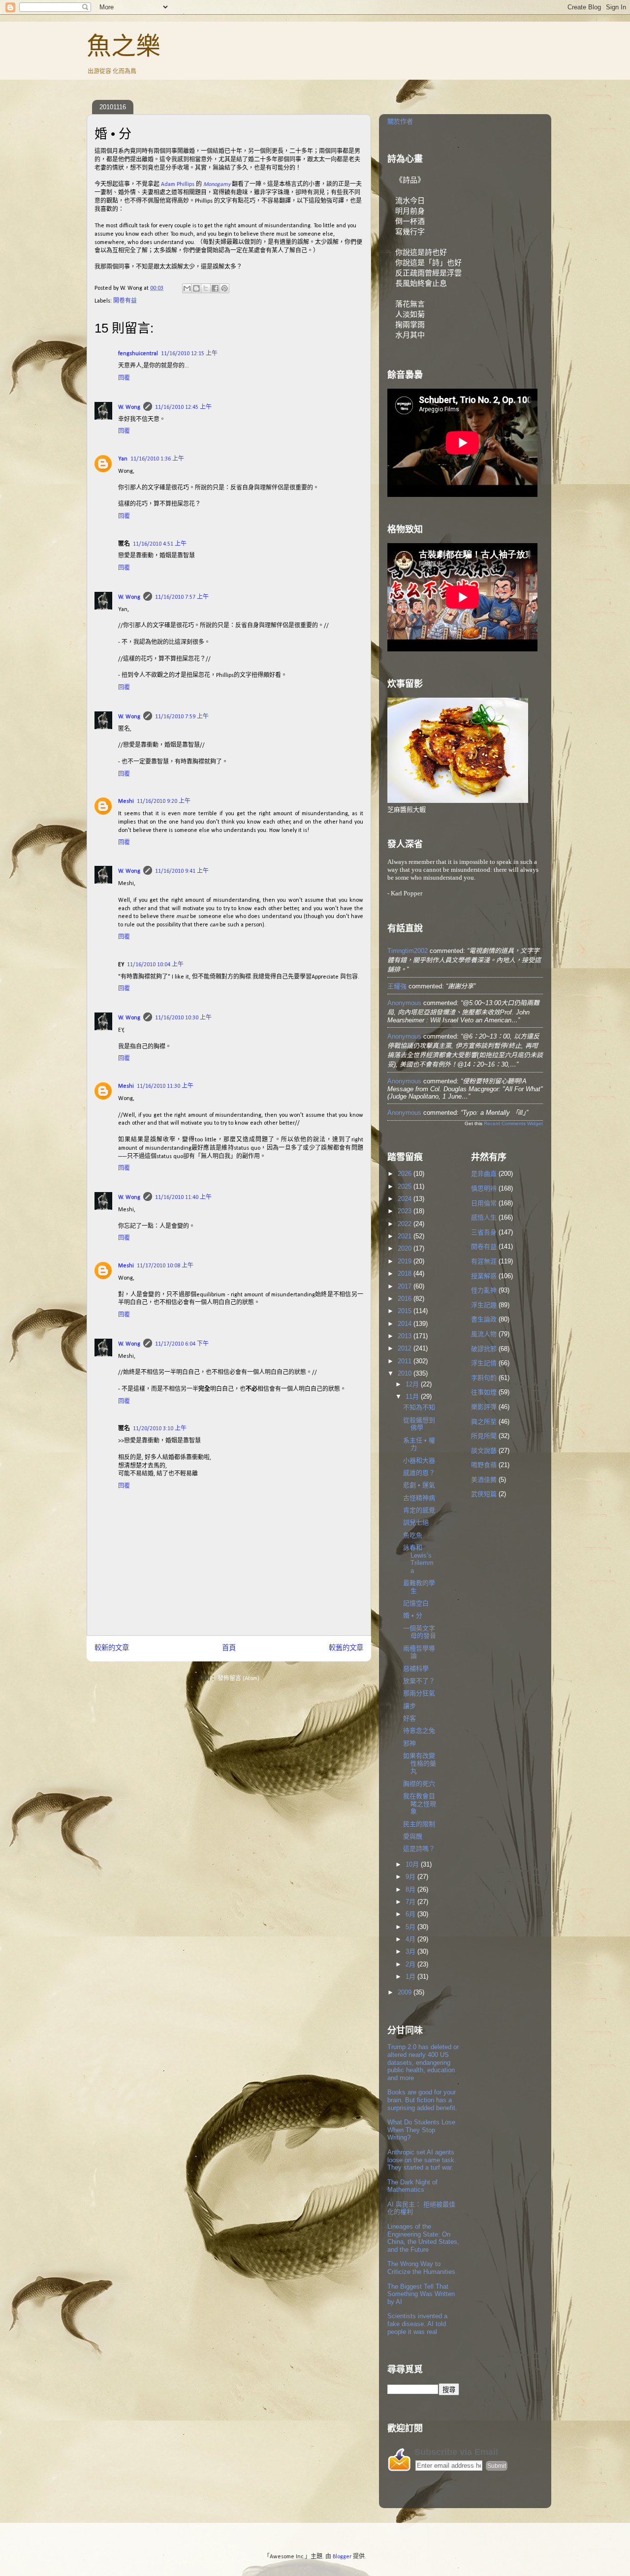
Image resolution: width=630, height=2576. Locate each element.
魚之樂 (124, 46)
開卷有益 (125, 301)
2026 (406, 1174)
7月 (411, 1902)
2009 (406, 1992)
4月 (411, 1939)
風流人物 (484, 1334)
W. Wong (129, 407)
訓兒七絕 (416, 1522)
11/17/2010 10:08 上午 (165, 1266)
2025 (406, 1186)
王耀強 (397, 986)
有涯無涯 (484, 1261)
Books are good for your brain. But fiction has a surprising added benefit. (422, 2100)
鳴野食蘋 (484, 1465)
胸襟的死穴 (419, 1784)
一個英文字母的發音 (420, 1632)
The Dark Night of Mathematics (412, 2186)
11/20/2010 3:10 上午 (160, 1429)
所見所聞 (484, 1436)
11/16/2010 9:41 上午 (182, 871)
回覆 (124, 378)
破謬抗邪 (484, 1349)
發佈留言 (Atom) (238, 1679)
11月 (413, 1396)
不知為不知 (419, 1407)
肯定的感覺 (419, 1510)
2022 (406, 1224)
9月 (411, 1877)
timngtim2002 (408, 951)
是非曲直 (484, 1174)
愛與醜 (413, 1836)
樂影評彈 (484, 1407)
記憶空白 (416, 1603)
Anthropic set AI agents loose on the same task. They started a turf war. (422, 2160)
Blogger (342, 2557)
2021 (406, 1236)
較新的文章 (112, 1648)
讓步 (409, 1706)
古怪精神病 (419, 1498)
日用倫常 (484, 1203)
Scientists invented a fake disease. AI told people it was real (417, 2324)
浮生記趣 (484, 1305)
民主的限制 (419, 1824)
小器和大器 (419, 1460)
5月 (411, 1927)
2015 (406, 1311)
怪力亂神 (484, 1290)
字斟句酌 (484, 1378)
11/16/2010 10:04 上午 (155, 965)
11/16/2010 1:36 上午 (157, 459)
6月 (411, 1914)
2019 (406, 1261)
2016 (406, 1299)
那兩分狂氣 (419, 1693)
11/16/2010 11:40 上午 (183, 1197)
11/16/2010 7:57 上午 (182, 597)
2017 (406, 1286)
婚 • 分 (413, 1615)
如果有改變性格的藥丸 (420, 1763)
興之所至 (484, 1422)
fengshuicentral (138, 354)
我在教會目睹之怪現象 (420, 1804)
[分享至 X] (206, 288)
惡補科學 (416, 1669)
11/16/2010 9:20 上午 (164, 801)
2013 (406, 1336)
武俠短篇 (484, 1494)
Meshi (126, 801)
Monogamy (217, 184)
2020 (406, 1248)
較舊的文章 (346, 1648)
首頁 (229, 1648)
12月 (413, 1384)
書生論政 (484, 1319)
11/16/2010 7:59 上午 (182, 717)
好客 (409, 1718)
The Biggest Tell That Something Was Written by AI (421, 2294)
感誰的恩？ (419, 1473)
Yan (123, 459)
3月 (411, 1951)
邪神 (409, 1743)
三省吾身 (484, 1232)
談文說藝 (484, 1451)
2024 (406, 1199)
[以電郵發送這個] (187, 288)
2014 (406, 1324)
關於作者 (400, 121)
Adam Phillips (178, 184)
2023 (406, 1211)
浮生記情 (484, 1363)
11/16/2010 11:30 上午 (165, 1086)
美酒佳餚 (484, 1480)
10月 (413, 1864)
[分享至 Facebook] (215, 288)
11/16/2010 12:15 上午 (189, 354)
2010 (406, 1373)
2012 (406, 1348)
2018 (406, 1273)
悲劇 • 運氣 (419, 1485)
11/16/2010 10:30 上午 (183, 1018)
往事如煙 (484, 1392)
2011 (406, 1361)
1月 (411, 1977)
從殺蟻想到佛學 (419, 1424)
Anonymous (404, 1003)
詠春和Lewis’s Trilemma (418, 1559)
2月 (411, 1964)
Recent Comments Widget (513, 1123)
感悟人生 (484, 1217)
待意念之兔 (419, 1731)
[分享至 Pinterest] (224, 288)
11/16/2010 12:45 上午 (183, 407)
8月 (411, 1889)
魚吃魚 (413, 1535)
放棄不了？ (419, 1681)
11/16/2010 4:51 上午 (160, 544)
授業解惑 (484, 1276)
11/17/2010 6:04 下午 (182, 1344)
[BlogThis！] (196, 288)
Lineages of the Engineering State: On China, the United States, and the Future (423, 2238)
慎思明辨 (484, 1188)
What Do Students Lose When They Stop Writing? (421, 2130)
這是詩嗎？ (419, 1849)
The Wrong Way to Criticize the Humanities (421, 2268)
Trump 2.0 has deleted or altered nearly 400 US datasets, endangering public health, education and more (423, 2062)
